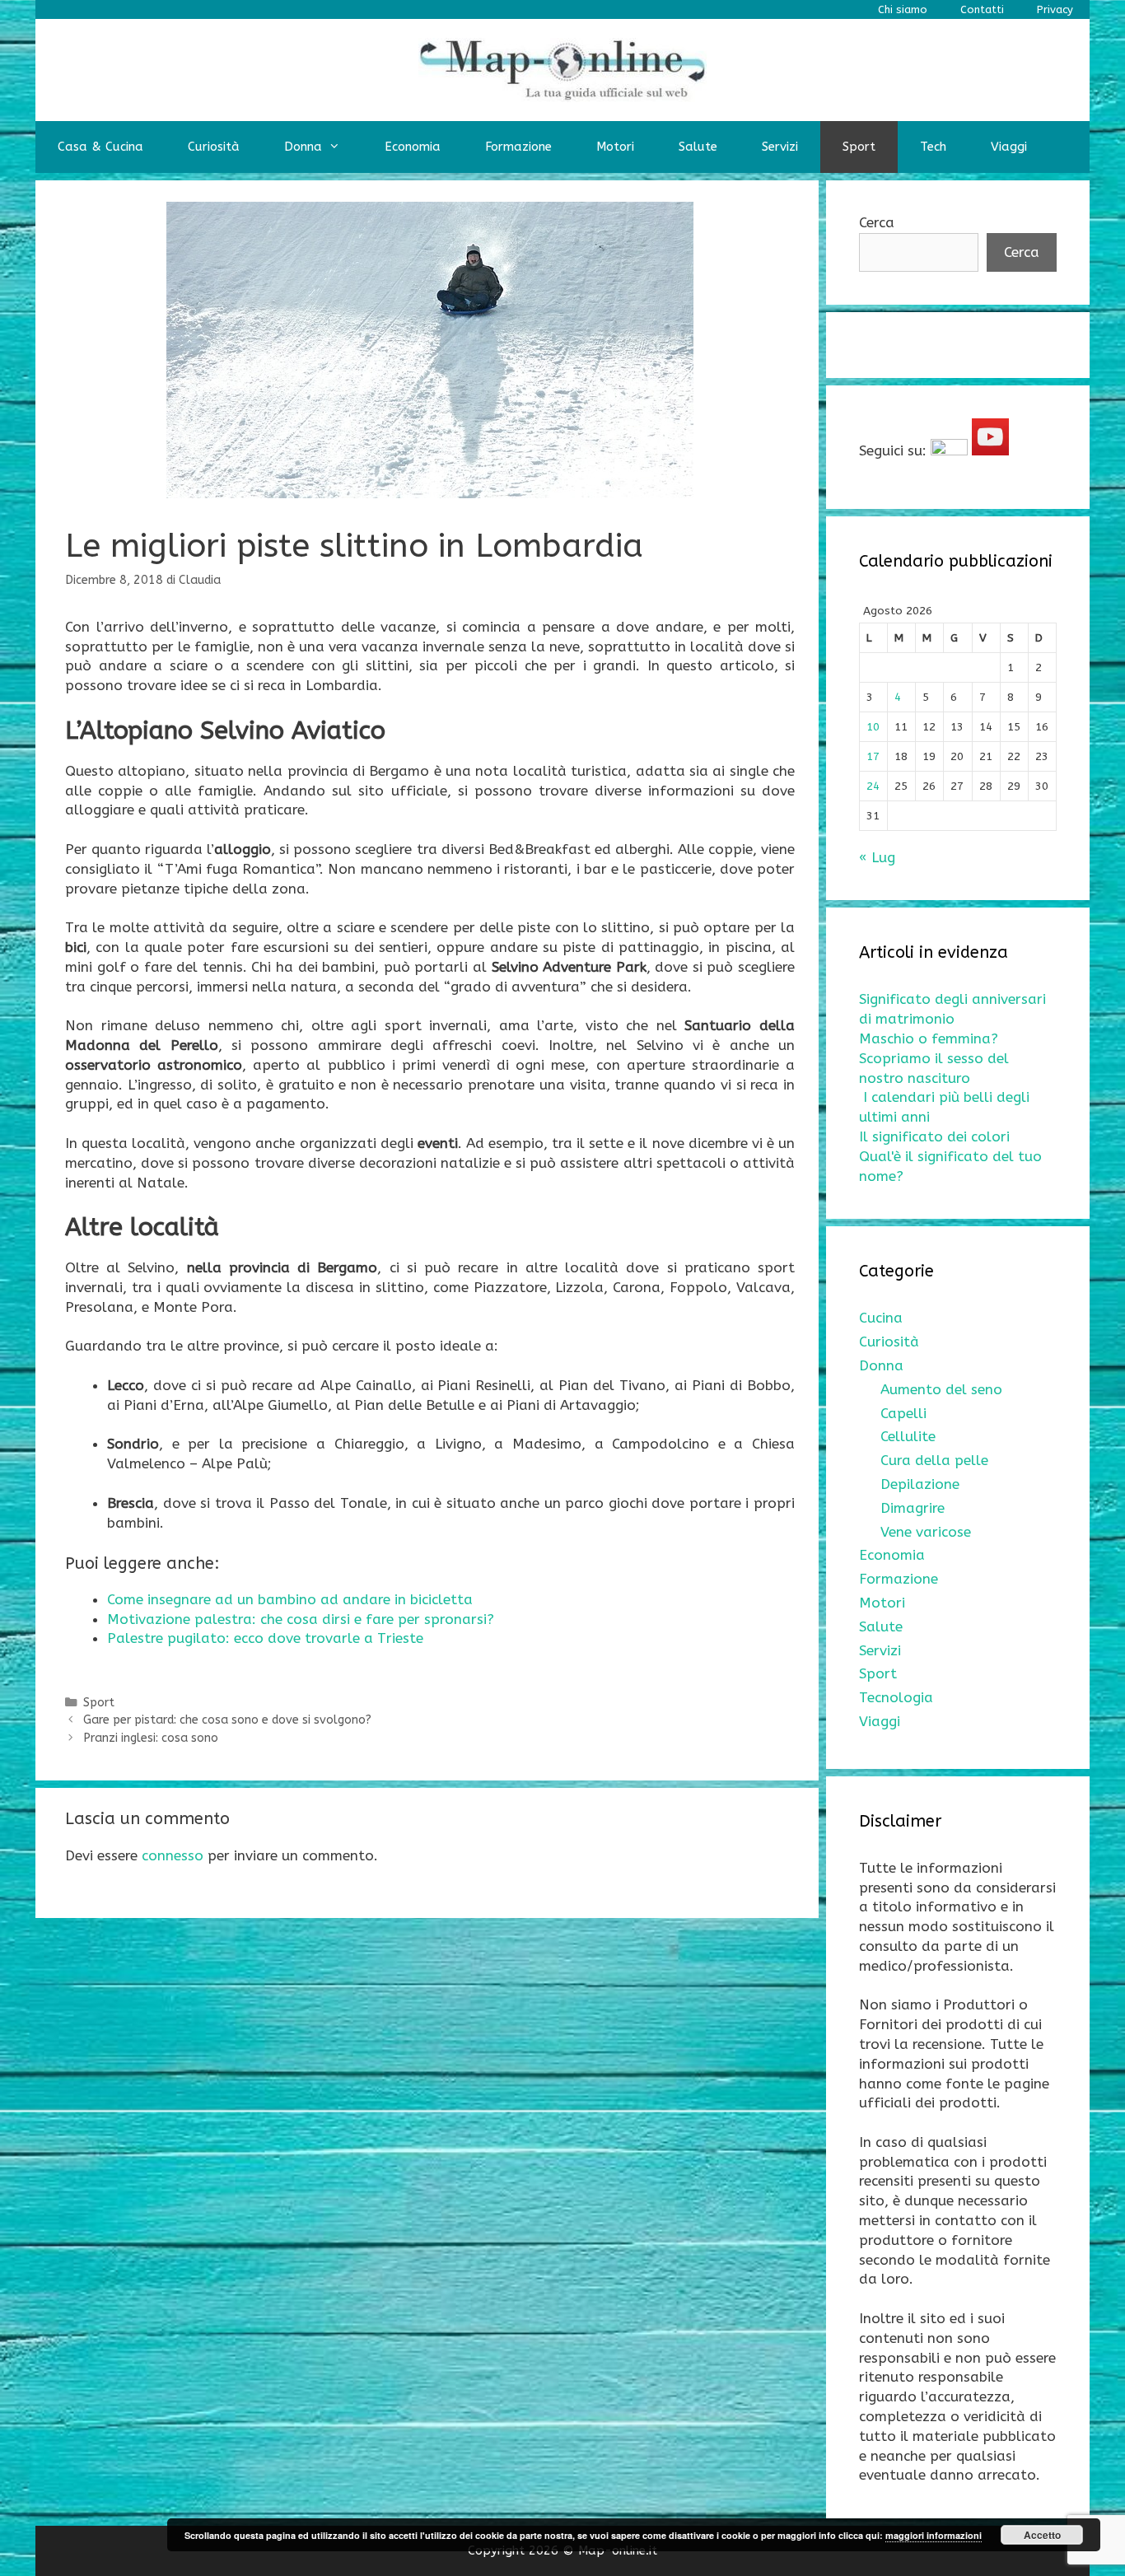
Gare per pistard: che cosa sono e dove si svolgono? (227, 1720)
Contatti (982, 9)
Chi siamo (903, 9)
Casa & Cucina (100, 147)
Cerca (877, 222)
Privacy (1055, 9)
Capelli (903, 1413)
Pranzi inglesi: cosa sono (151, 1738)
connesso (173, 1855)
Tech (933, 147)
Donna (303, 147)
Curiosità (214, 147)
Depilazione (920, 1484)
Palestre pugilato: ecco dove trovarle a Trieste (265, 1638)
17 (873, 756)
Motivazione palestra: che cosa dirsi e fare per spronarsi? (301, 1619)
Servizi (780, 147)
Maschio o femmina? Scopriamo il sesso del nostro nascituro (934, 1058)
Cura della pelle (934, 1460)
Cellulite (908, 1436)
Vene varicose (926, 1532)
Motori (615, 147)
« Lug (877, 857)
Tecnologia (896, 1697)
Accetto (1042, 2535)
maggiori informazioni (934, 2535)
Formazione (518, 147)
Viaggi (1009, 147)
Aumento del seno (941, 1389)
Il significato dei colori (934, 1136)
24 (873, 786)
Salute (698, 147)
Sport (859, 147)
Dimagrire (913, 1508)
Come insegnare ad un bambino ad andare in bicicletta (290, 1599)
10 (873, 727)
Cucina (881, 1318)
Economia (413, 147)
